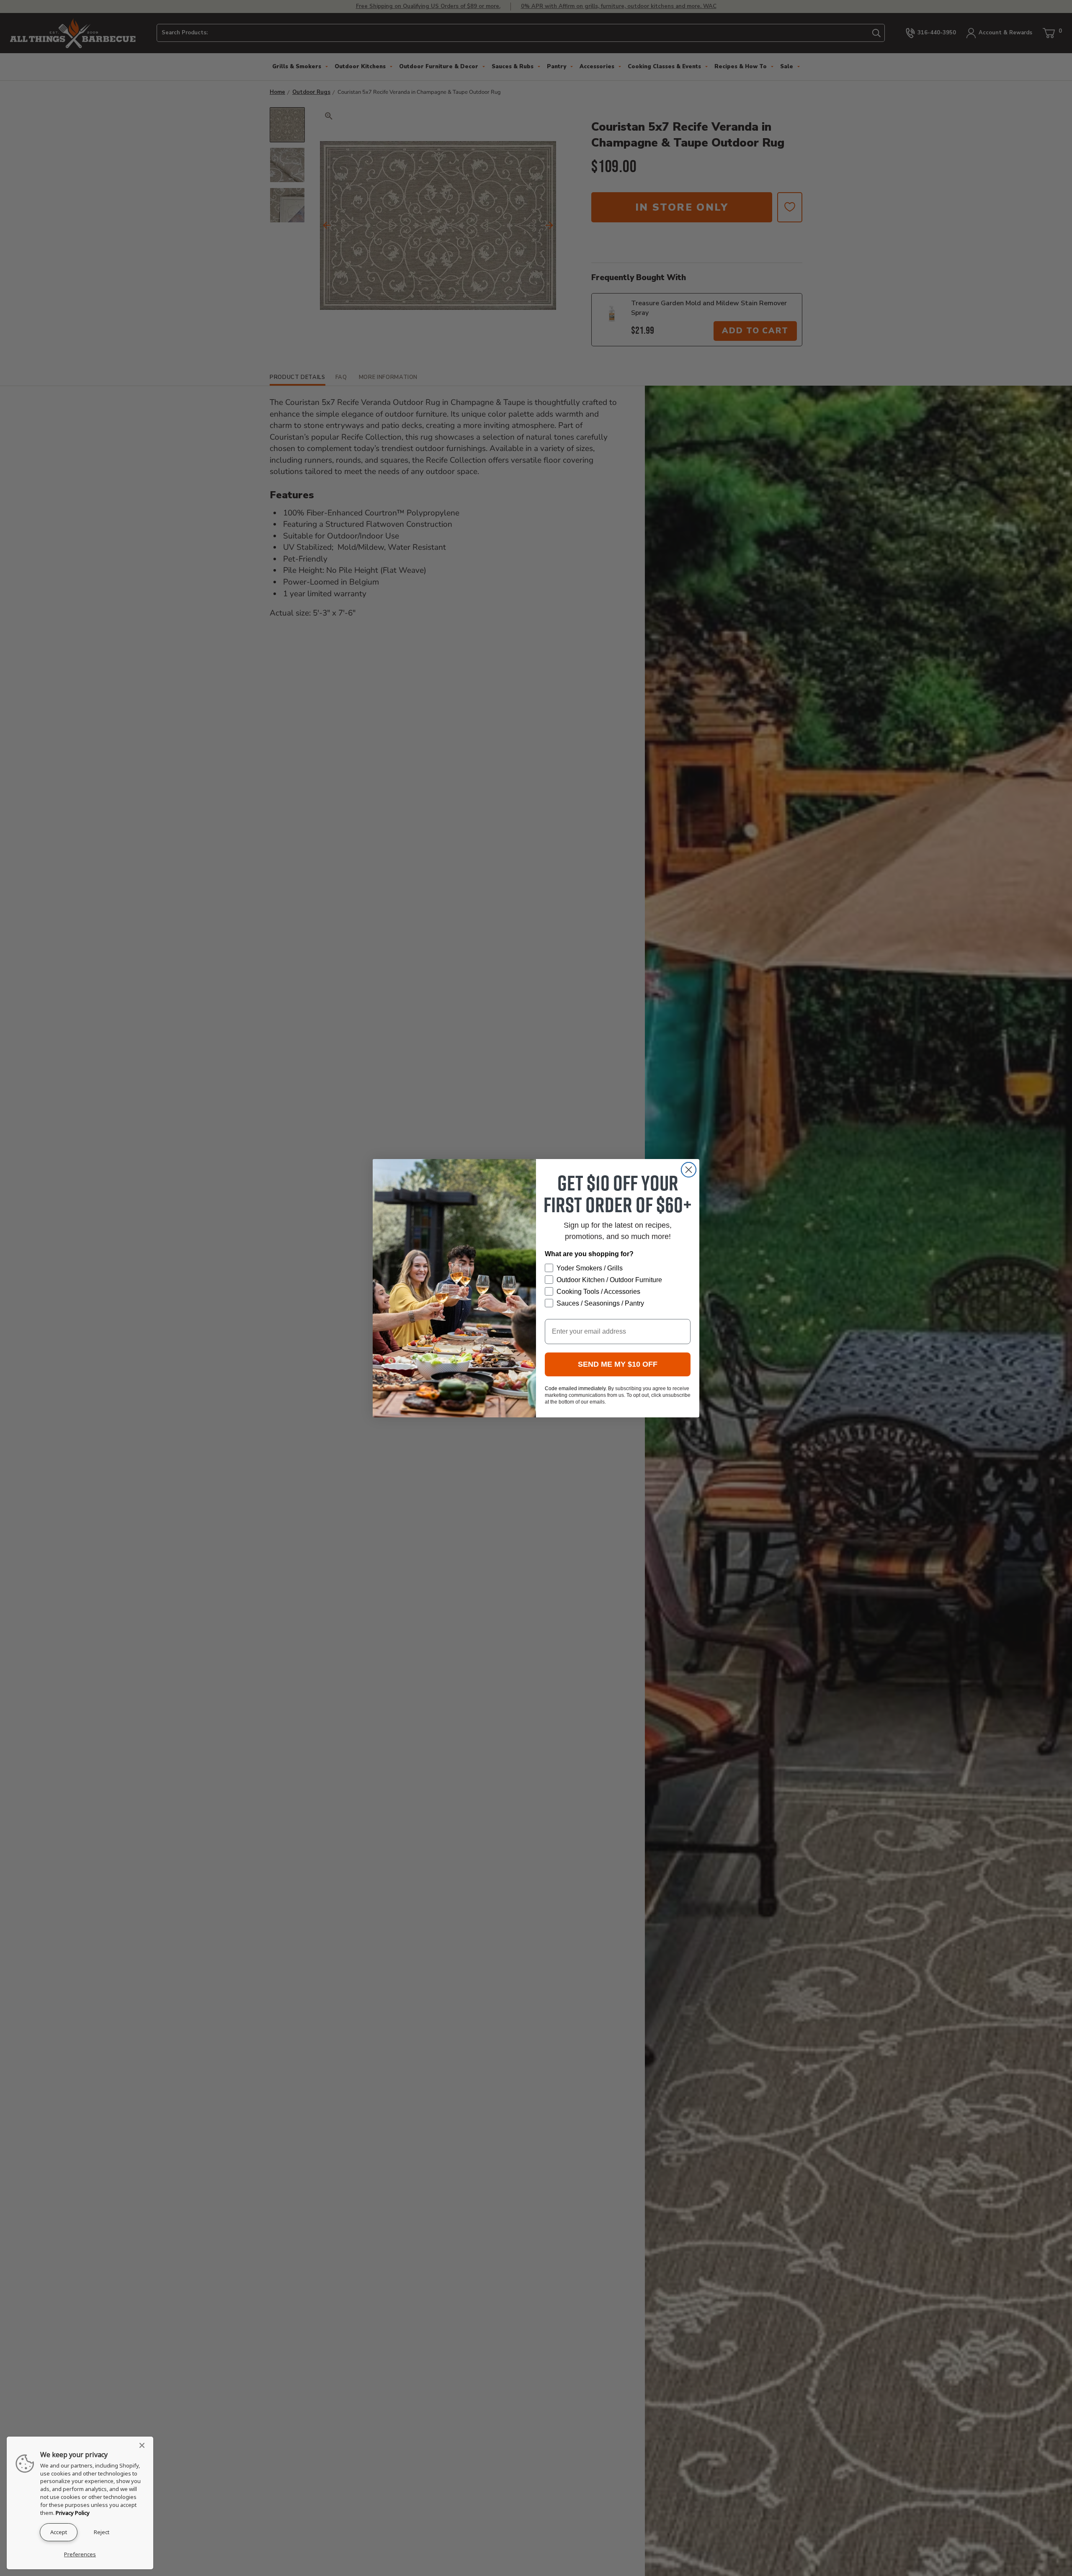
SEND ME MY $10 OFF (618, 1364)
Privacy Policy (73, 2513)
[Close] (144, 2445)
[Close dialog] (689, 1170)
